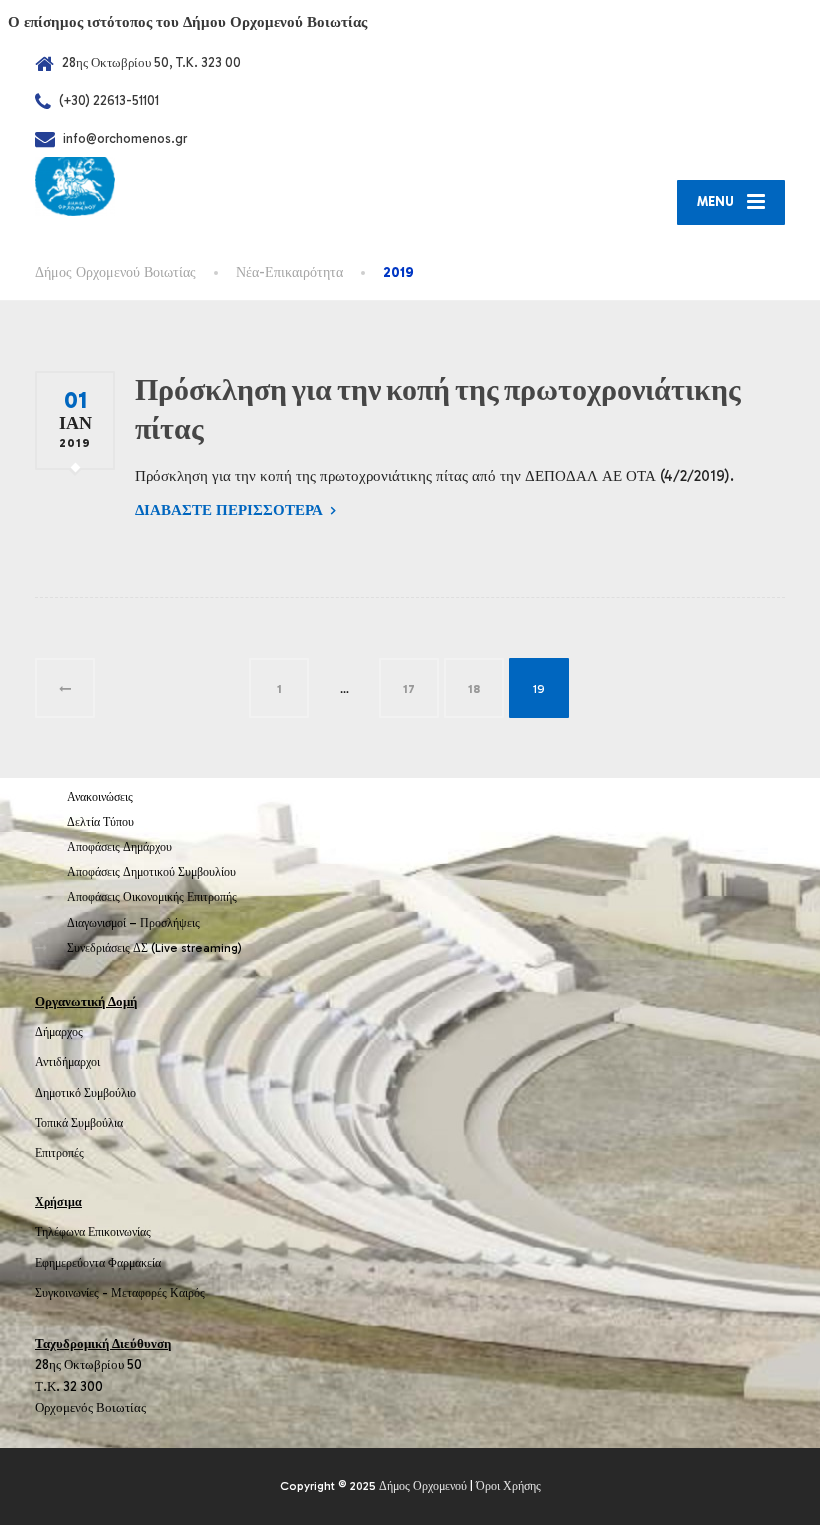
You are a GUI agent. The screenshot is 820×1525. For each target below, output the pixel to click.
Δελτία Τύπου (100, 822)
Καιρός (187, 1293)
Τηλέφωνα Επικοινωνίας (93, 1232)
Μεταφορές (139, 1293)
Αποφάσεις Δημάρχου (119, 847)
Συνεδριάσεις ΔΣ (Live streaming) (154, 948)
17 (409, 689)
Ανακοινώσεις (100, 797)
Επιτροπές (59, 1153)
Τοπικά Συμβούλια (79, 1123)
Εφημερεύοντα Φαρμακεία (98, 1263)
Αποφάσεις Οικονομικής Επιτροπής (152, 897)
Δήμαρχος (59, 1032)
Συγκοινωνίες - (73, 1293)
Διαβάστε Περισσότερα (229, 510)
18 (474, 689)
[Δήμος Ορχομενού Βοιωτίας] (75, 186)
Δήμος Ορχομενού (423, 1486)
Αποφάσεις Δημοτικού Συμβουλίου (151, 872)
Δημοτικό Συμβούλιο (85, 1093)
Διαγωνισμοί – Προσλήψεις (133, 923)
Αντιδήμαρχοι (67, 1062)
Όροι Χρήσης (508, 1486)
